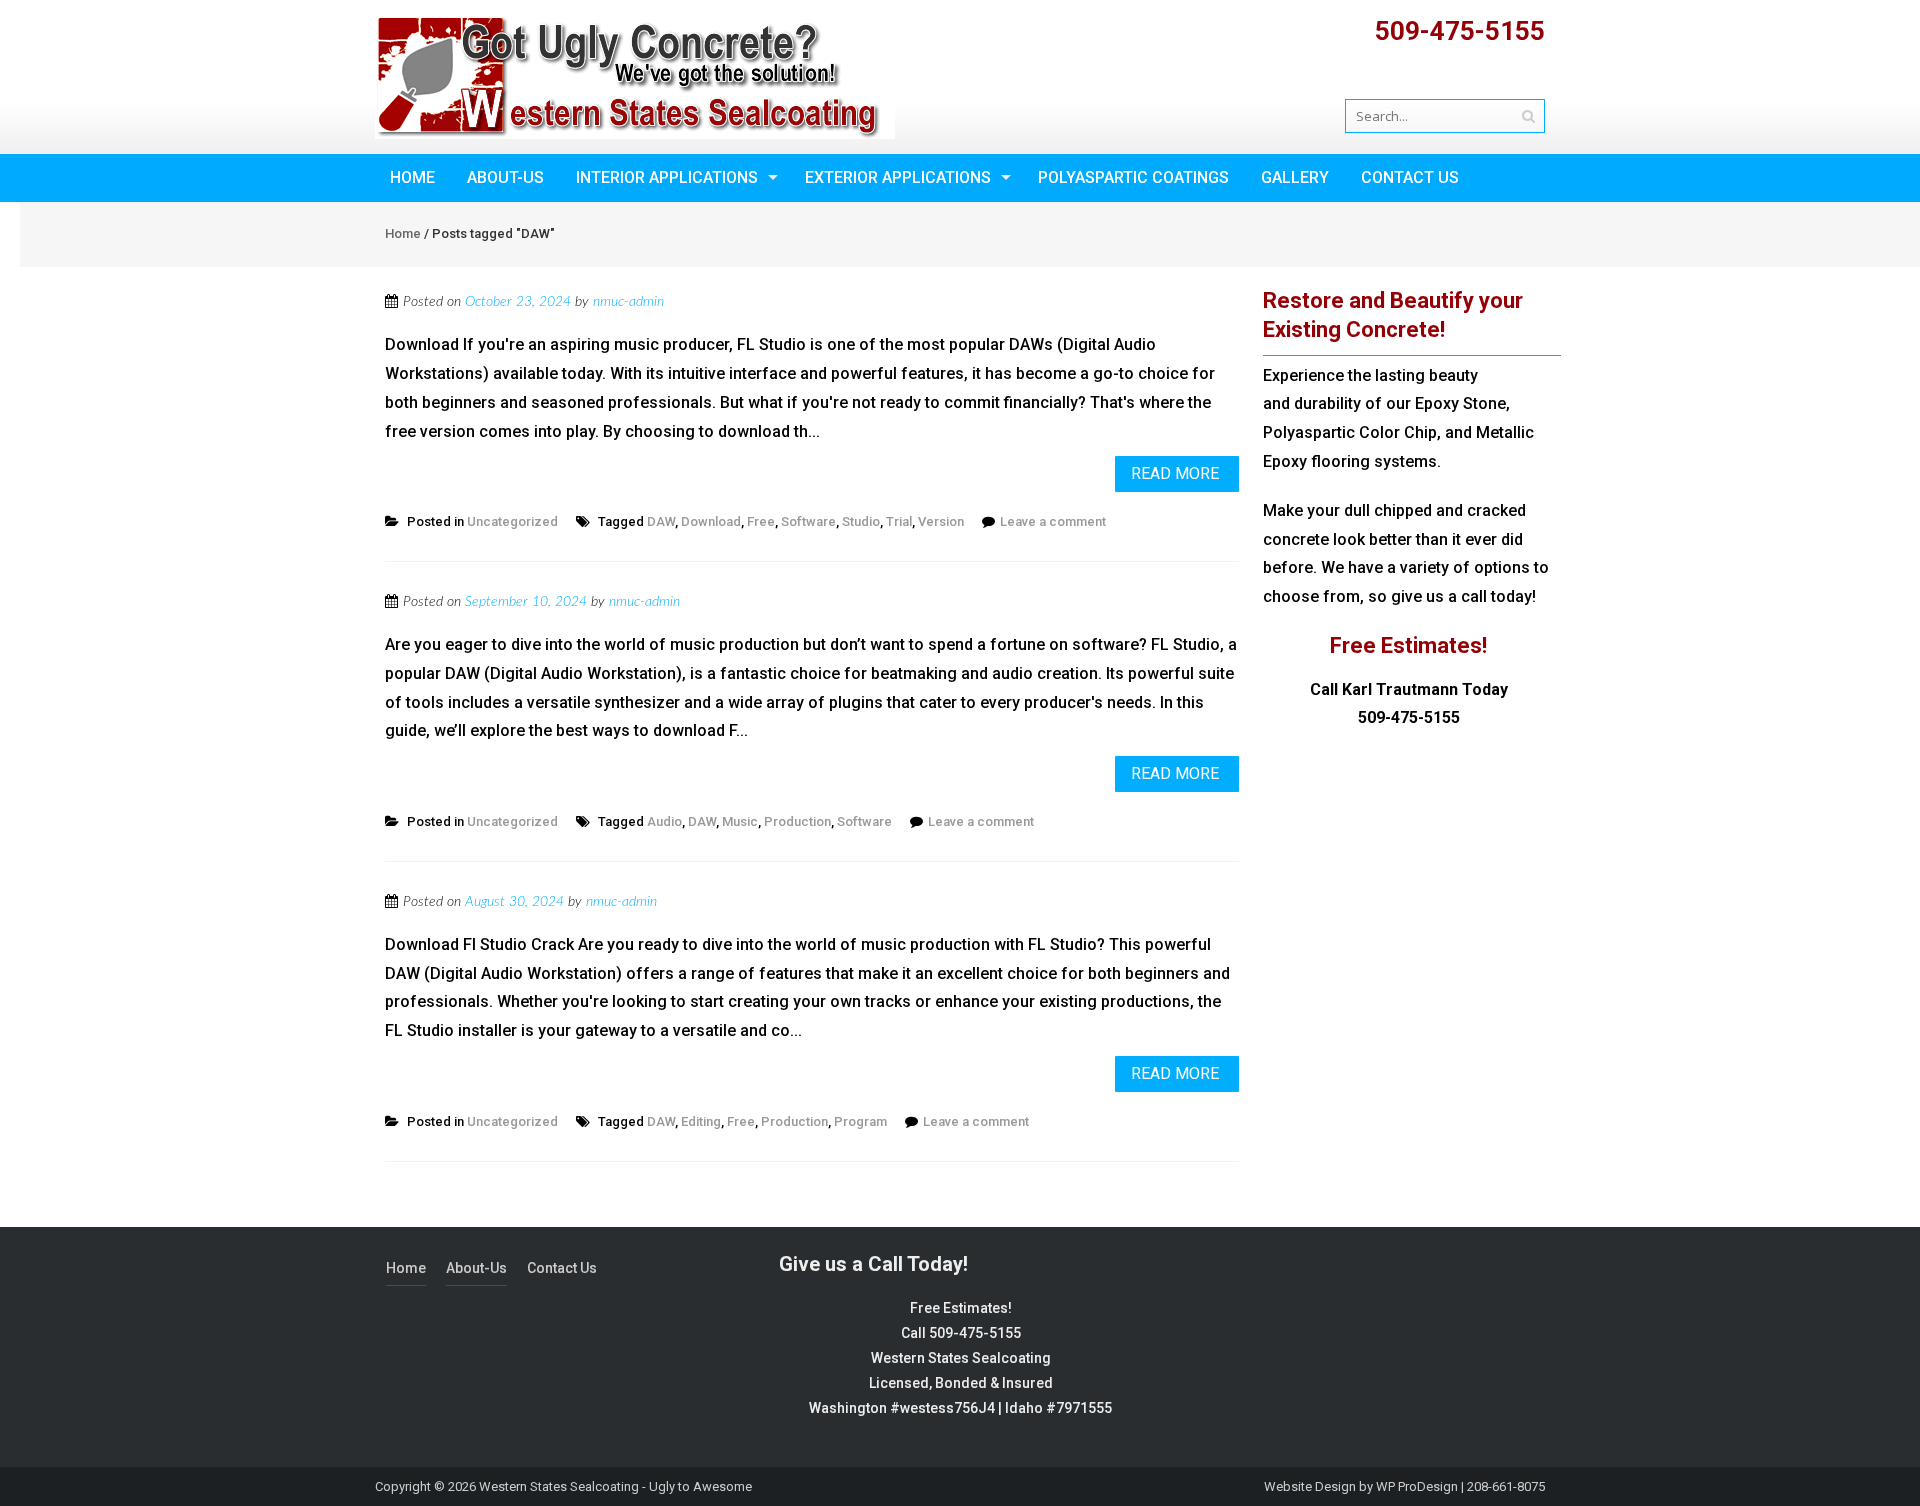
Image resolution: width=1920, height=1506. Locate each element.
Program (860, 1121)
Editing (701, 1121)
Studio (861, 521)
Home (412, 177)
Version (941, 521)
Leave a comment (1053, 521)
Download (711, 521)
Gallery (1295, 177)
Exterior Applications (898, 177)
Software (808, 521)
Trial (899, 521)
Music (740, 821)
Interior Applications (667, 177)
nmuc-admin (628, 302)
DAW (661, 521)
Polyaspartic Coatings (1133, 177)
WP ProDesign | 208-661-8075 (1460, 1486)
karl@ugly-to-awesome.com (1450, 76)
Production (797, 821)
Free (761, 521)
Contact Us (1410, 177)
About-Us (505, 177)
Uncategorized (512, 521)
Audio (664, 821)
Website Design (1310, 1486)
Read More (1175, 473)
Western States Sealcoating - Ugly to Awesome (615, 1486)
